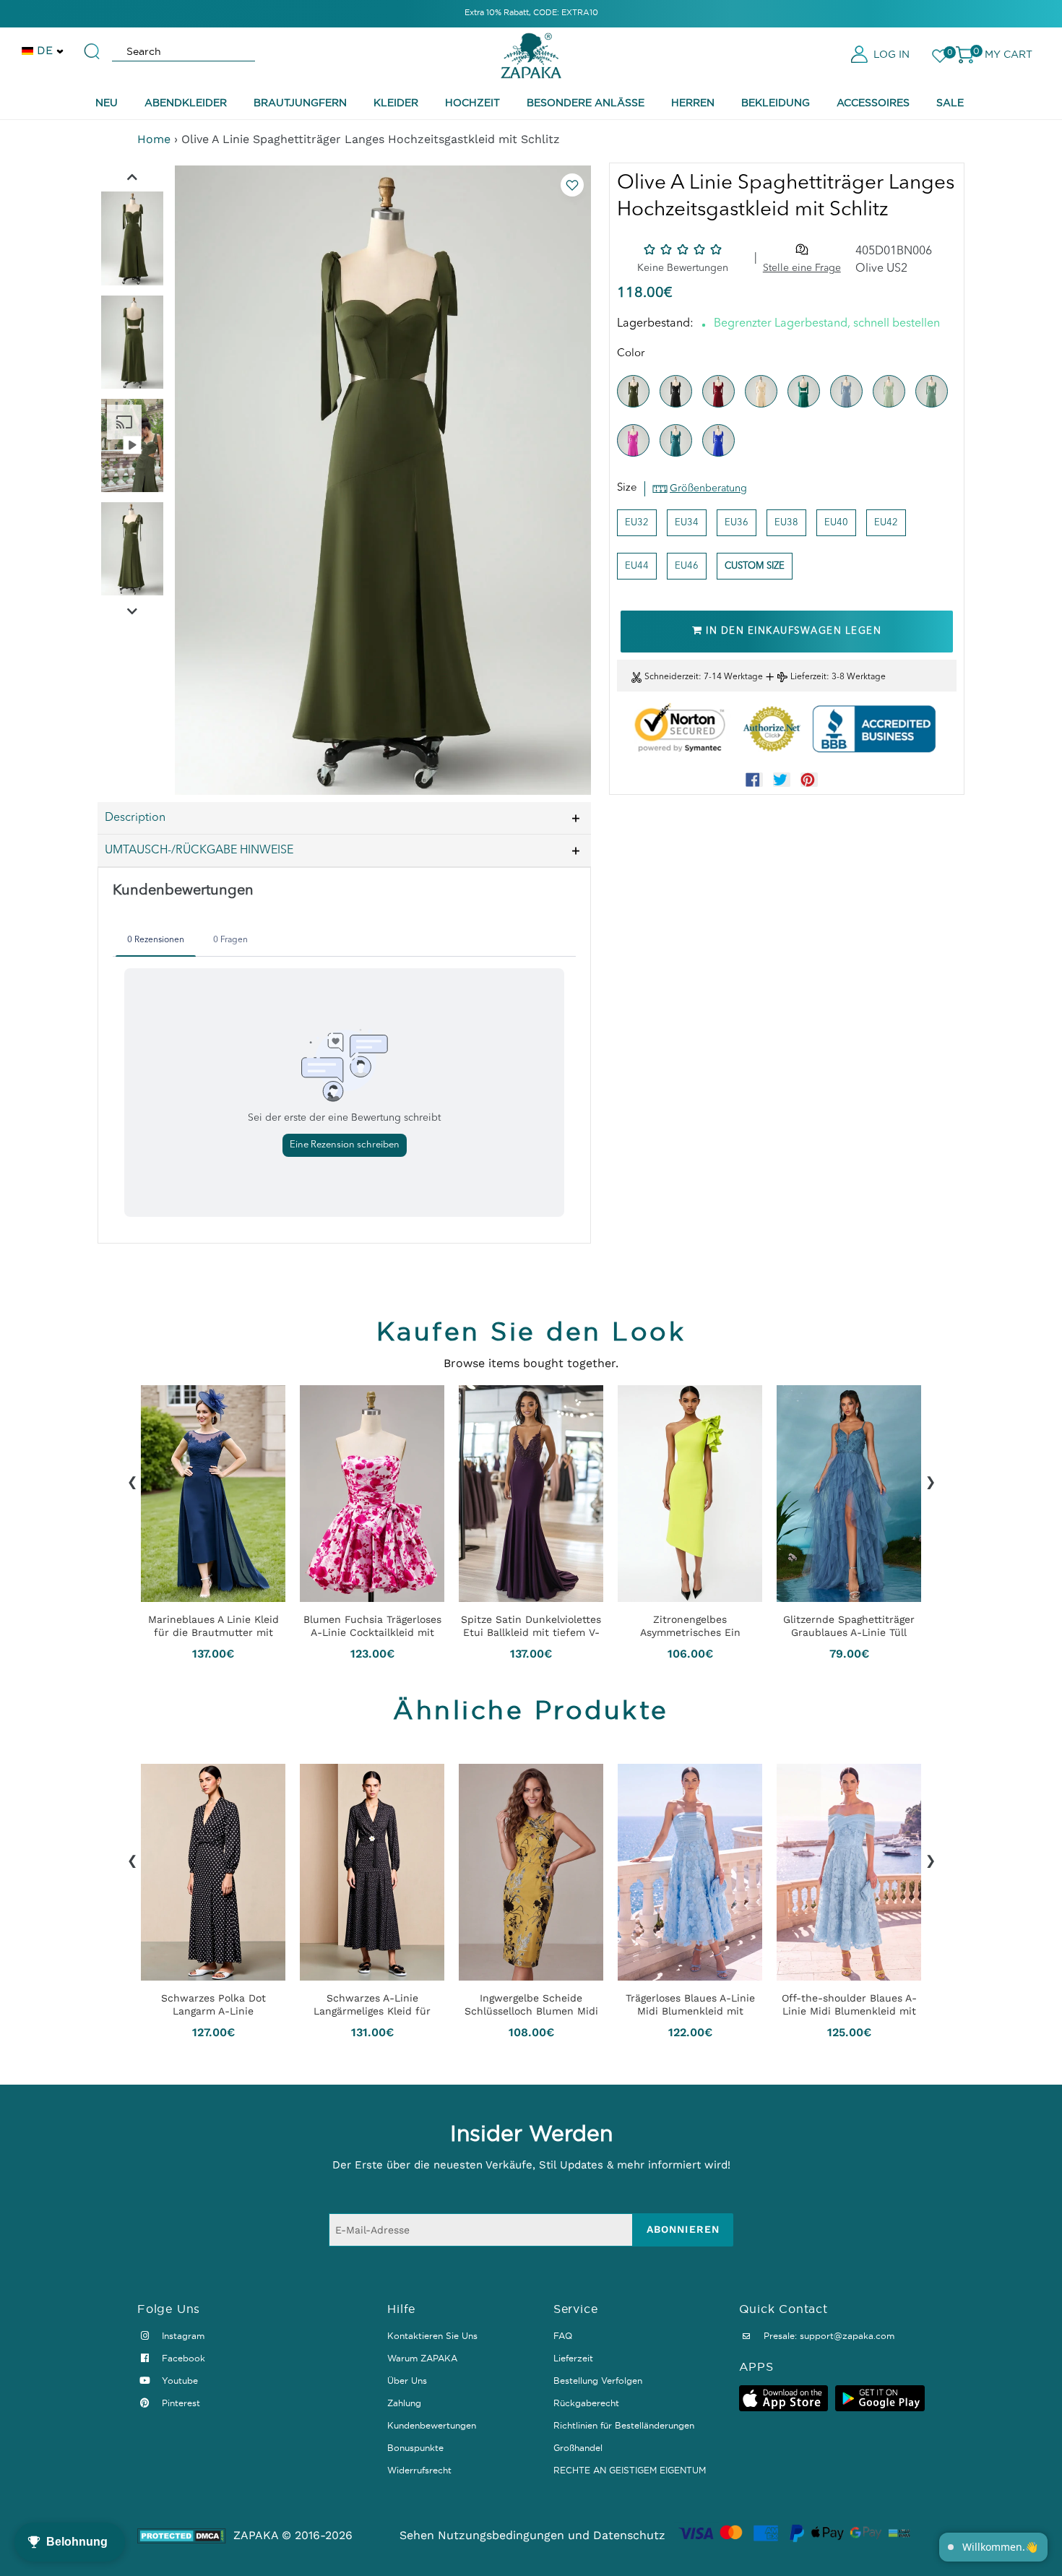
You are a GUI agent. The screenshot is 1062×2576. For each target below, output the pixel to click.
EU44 (637, 566)
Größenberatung (708, 488)
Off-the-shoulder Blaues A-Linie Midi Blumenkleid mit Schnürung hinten (849, 2004)
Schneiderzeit (672, 677)
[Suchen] (92, 45)
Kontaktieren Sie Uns (432, 2336)
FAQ (563, 2336)
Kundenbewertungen (432, 2425)
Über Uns (407, 2381)
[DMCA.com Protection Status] (182, 2536)
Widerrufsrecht (419, 2470)
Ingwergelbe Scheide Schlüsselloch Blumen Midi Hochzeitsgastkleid (531, 2004)
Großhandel (578, 2448)
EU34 (687, 523)
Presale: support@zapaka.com (828, 2336)
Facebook (182, 2358)
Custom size (755, 566)
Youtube (178, 2381)
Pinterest (180, 2403)
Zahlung (404, 2403)
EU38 (786, 523)
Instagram (182, 2336)
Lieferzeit (808, 677)
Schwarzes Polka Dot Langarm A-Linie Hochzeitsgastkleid (213, 2004)
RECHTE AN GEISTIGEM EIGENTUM (630, 2470)
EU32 (637, 523)
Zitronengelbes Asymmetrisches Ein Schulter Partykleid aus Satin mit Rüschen (690, 1626)
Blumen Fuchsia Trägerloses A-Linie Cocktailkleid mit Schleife (372, 1626)
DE (45, 50)
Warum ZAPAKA (422, 2358)
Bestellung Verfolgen (598, 2381)
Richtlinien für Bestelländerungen (624, 2425)
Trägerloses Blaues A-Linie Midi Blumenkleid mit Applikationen (690, 2004)
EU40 (836, 523)
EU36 (737, 523)
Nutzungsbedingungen (501, 2535)
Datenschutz (629, 2535)
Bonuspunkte (415, 2448)
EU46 (687, 566)
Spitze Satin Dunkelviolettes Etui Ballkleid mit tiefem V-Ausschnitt (531, 1626)
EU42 (886, 523)
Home (154, 139)
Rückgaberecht (586, 2403)
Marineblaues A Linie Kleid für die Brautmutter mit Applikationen (213, 1626)
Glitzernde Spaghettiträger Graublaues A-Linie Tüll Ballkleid (849, 1626)
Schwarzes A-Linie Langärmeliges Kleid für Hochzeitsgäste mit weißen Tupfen (372, 2004)
